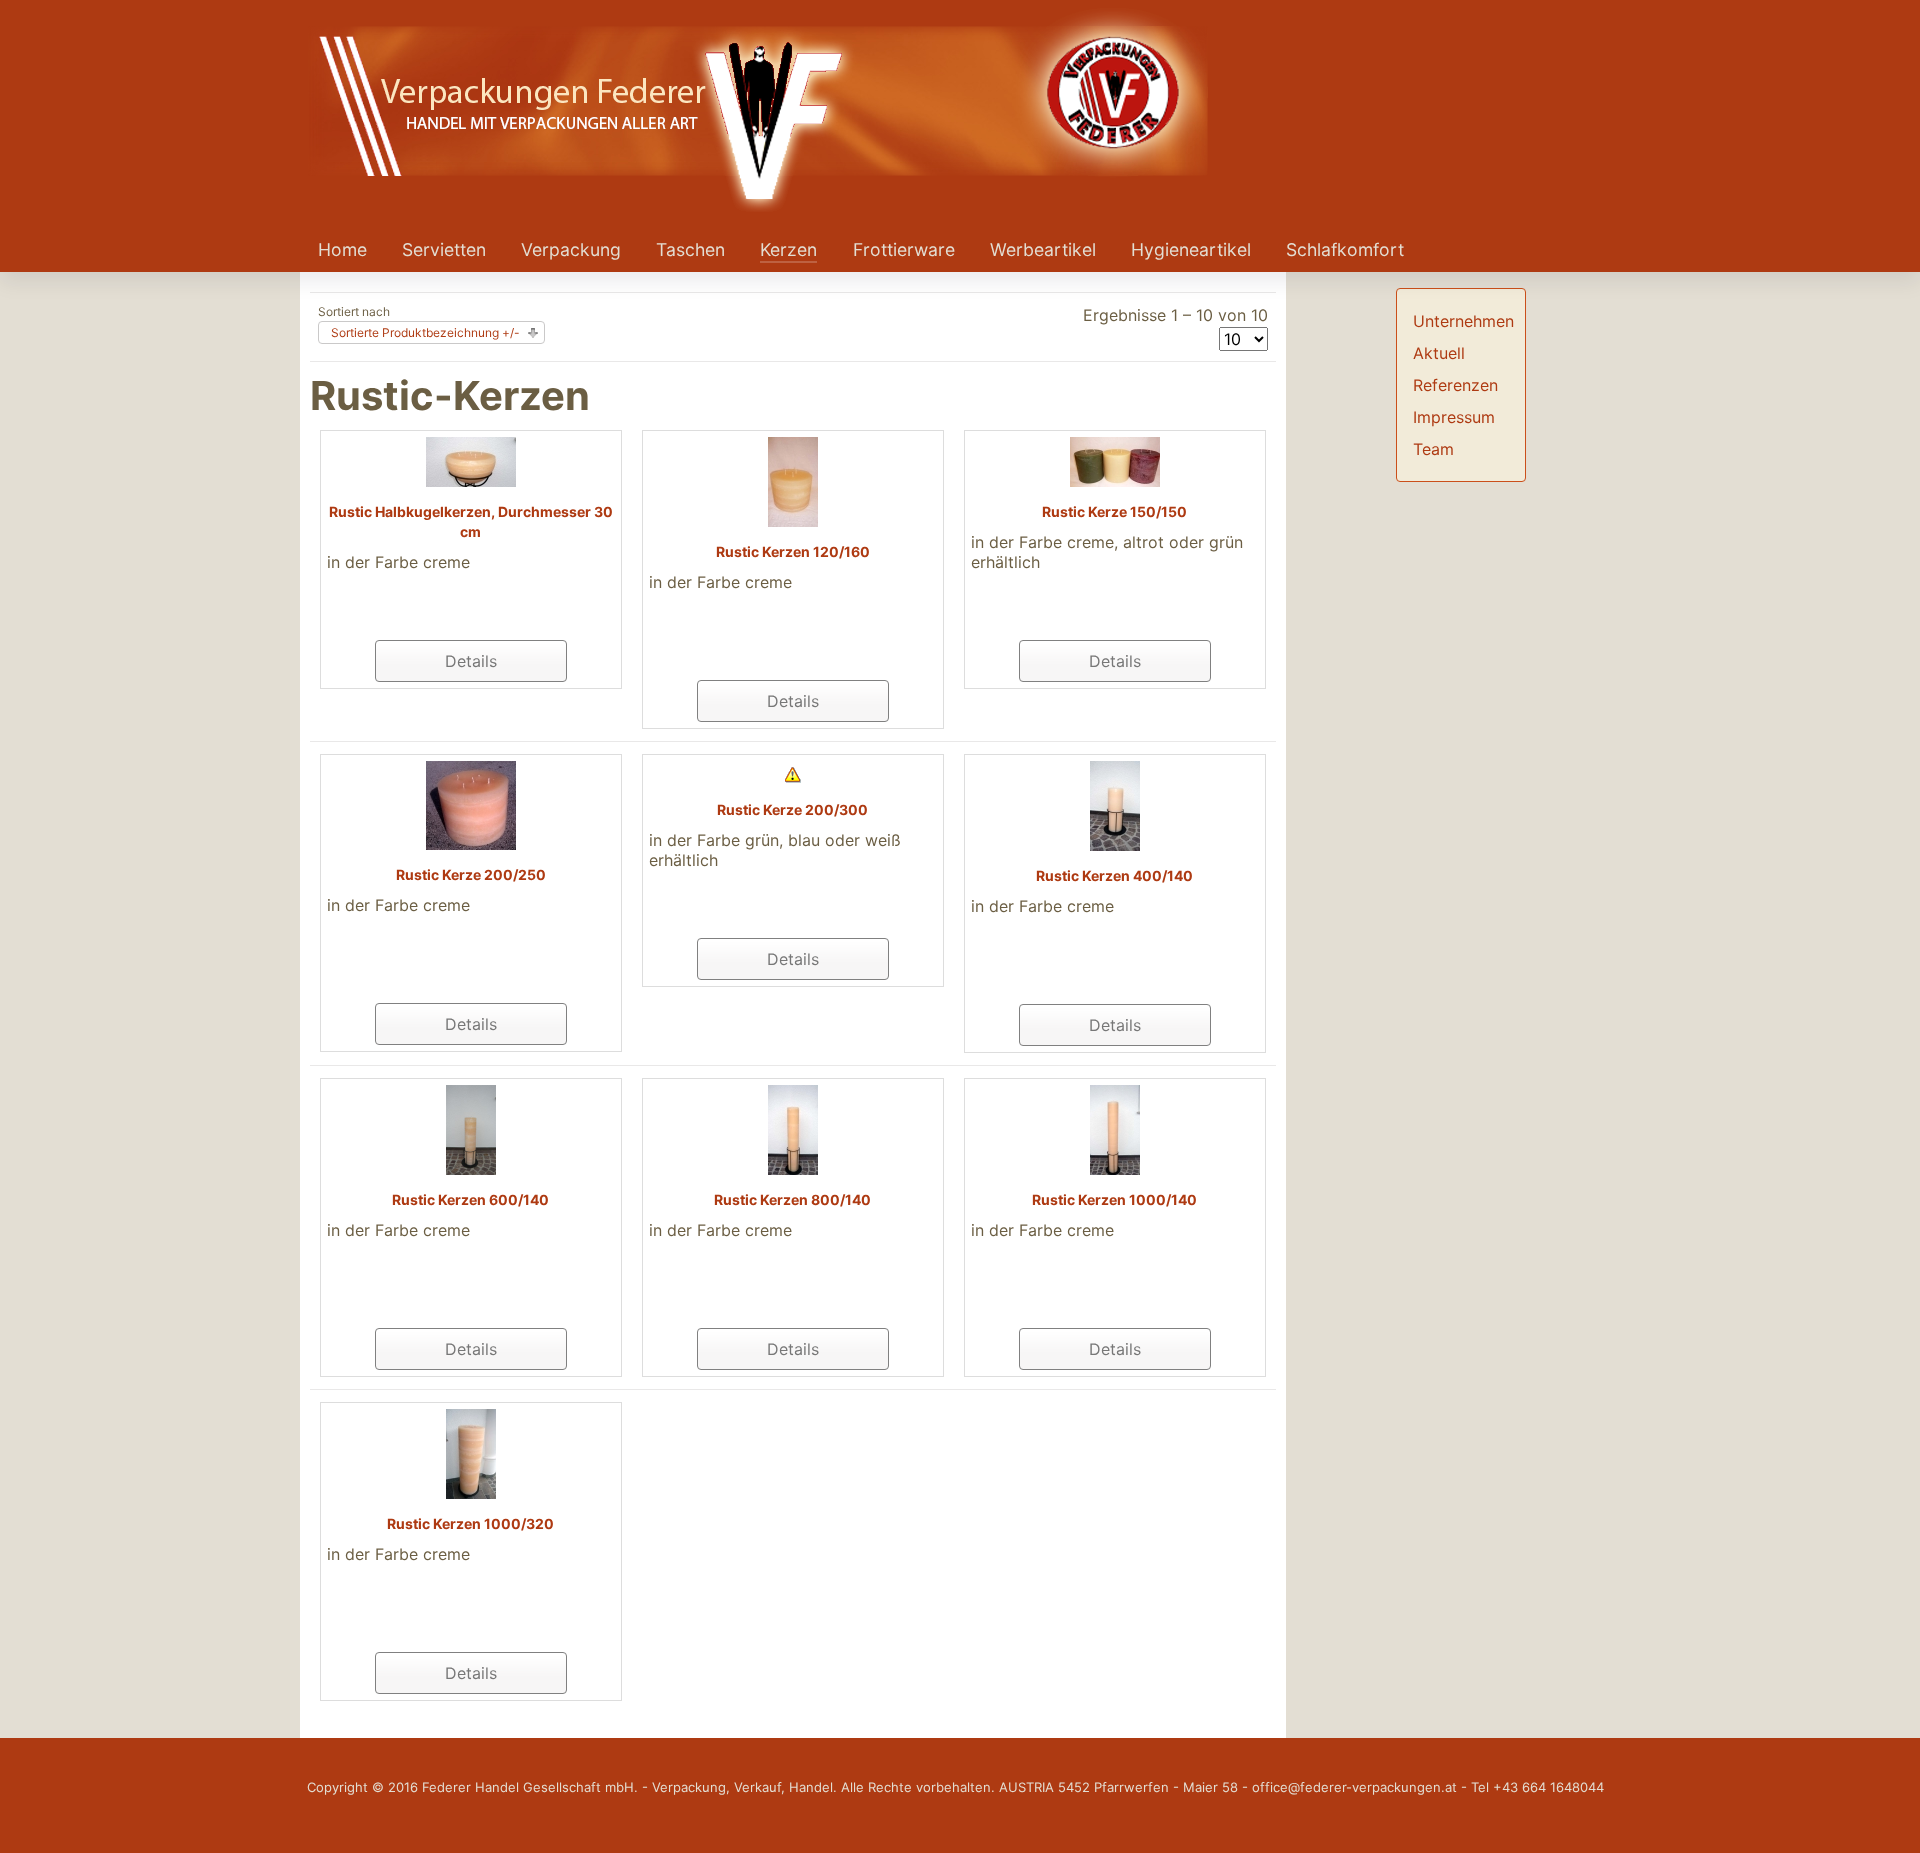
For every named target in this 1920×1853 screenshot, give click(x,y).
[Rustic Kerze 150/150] (1115, 460)
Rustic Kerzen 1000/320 (470, 1523)
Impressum (1454, 417)
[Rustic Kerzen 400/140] (1115, 804)
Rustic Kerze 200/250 (471, 874)
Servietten (444, 249)
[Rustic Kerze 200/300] (793, 773)
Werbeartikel (1043, 249)
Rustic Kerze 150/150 (1114, 511)
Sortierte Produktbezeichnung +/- (425, 332)
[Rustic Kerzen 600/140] (471, 1128)
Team (1433, 449)
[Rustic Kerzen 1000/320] (471, 1452)
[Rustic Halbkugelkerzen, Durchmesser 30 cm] (471, 460)
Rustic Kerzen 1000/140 (1114, 1199)
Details (471, 661)
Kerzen (788, 249)
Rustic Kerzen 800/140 (792, 1199)
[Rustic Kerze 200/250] (471, 804)
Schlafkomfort (1345, 249)
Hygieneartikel (1191, 249)
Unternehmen (1463, 321)
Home (342, 249)
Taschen (690, 249)
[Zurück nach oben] (1885, 1816)
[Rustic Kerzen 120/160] (793, 480)
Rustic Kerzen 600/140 (470, 1199)
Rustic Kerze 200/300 (792, 809)
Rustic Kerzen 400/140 (1114, 875)
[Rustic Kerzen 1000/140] (1115, 1128)
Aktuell (1439, 353)
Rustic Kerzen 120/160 (793, 551)
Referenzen (1455, 385)
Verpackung (571, 249)
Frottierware (904, 249)
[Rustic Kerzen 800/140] (793, 1128)
